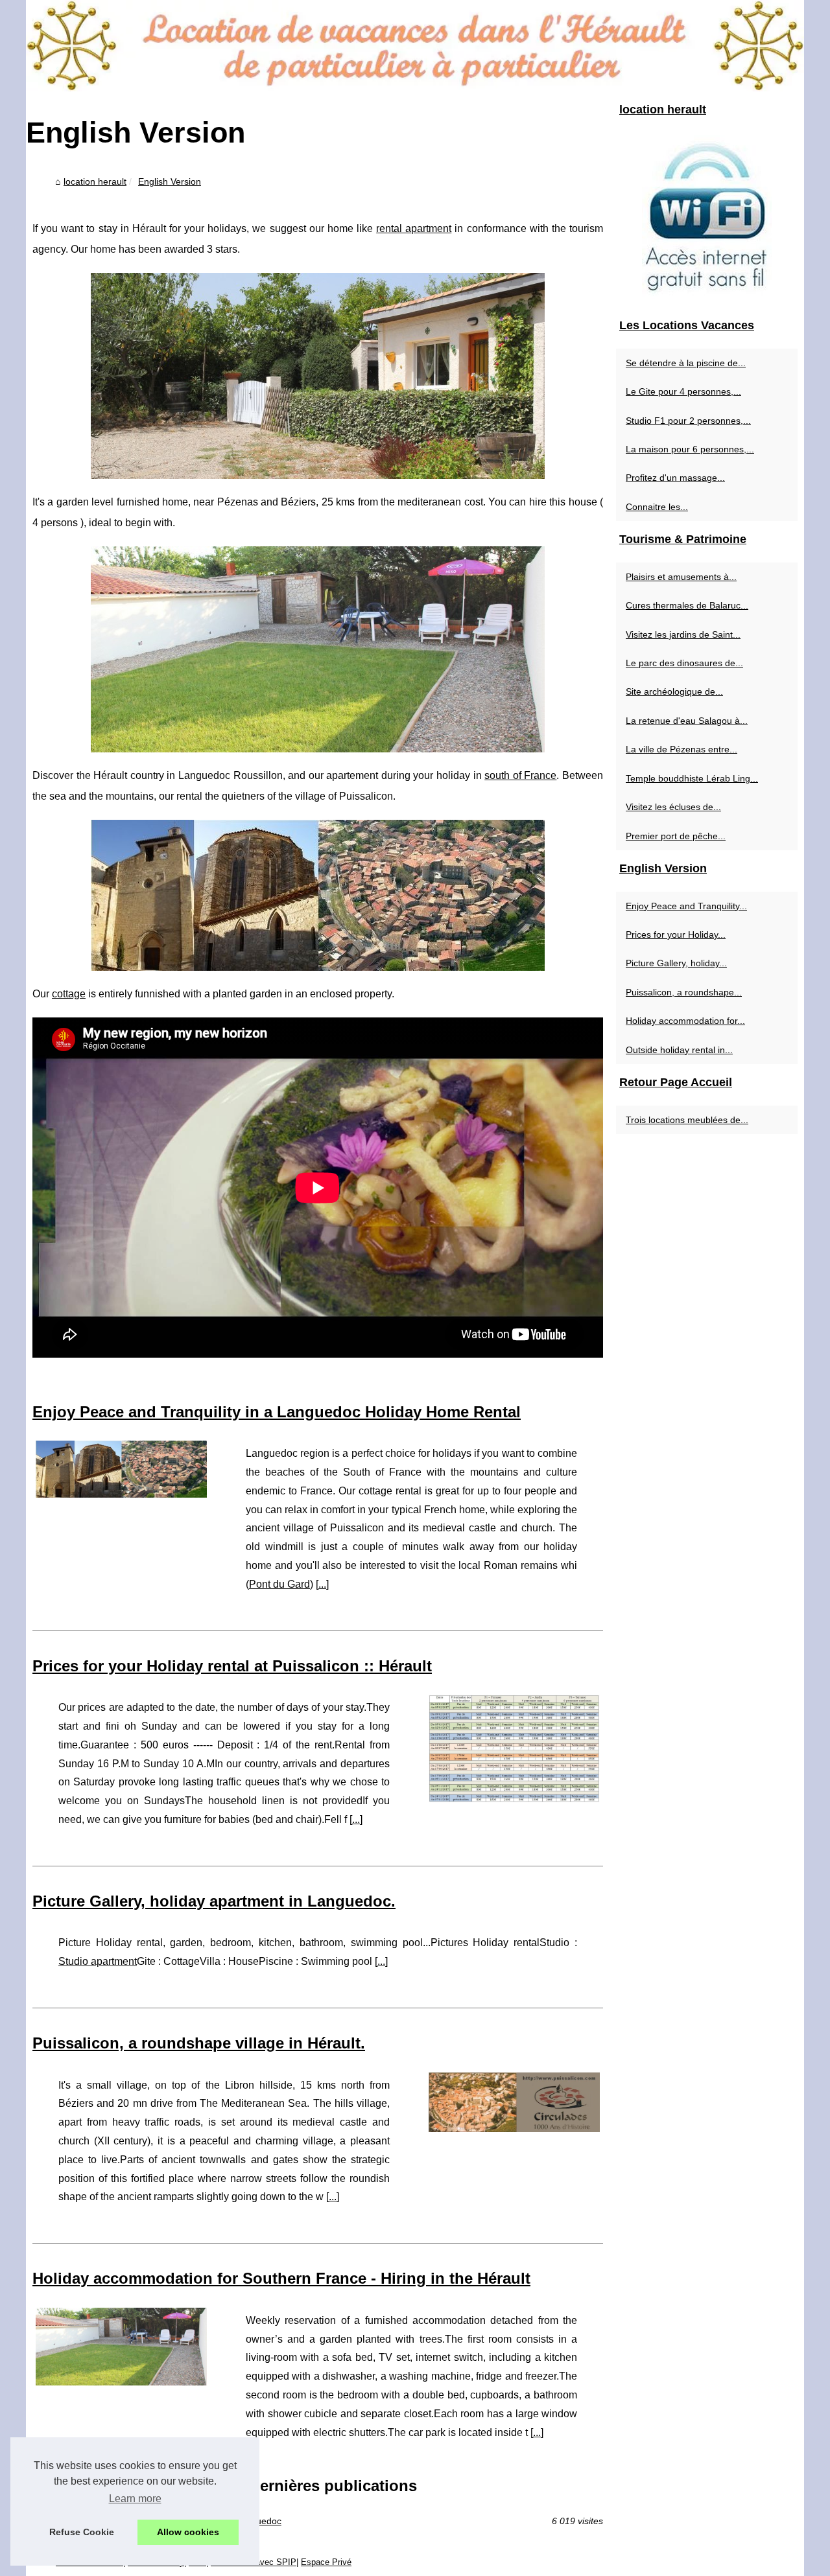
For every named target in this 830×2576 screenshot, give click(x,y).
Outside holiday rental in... (679, 1050)
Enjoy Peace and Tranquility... (686, 906)
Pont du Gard (279, 1584)
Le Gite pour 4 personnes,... (683, 391)
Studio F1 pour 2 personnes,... (688, 421)
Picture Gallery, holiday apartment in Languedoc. (214, 1901)
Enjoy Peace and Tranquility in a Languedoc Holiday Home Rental (277, 1412)
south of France (520, 775)
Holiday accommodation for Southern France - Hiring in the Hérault (281, 2278)
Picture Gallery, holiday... (676, 963)
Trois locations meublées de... (687, 1120)
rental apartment (414, 228)
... (322, 1584)
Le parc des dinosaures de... (684, 663)
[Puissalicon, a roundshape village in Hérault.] (514, 2101)
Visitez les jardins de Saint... (683, 634)
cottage (69, 994)
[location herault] (415, 46)
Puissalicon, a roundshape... (684, 992)
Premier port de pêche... (676, 836)
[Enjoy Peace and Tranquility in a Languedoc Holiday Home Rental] (121, 1468)
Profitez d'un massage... (675, 478)
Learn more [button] (135, 2499)
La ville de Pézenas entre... (682, 749)
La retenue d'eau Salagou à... (687, 721)
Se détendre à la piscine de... (686, 363)
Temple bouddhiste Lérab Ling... (692, 778)
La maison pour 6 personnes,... (690, 449)
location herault (95, 181)
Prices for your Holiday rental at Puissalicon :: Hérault (232, 1666)
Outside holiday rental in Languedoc (207, 2521)
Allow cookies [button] (188, 2532)
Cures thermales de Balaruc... (687, 605)
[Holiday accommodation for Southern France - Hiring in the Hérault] (121, 2345)
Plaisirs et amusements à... (681, 577)
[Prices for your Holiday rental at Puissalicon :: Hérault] (514, 1747)
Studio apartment (98, 1961)
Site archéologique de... (674, 691)
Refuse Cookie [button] (82, 2532)
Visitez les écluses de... (673, 807)
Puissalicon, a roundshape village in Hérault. (199, 2043)
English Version (170, 181)
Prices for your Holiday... (676, 934)
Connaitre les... (657, 507)
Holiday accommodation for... (685, 1021)
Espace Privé (326, 2562)
